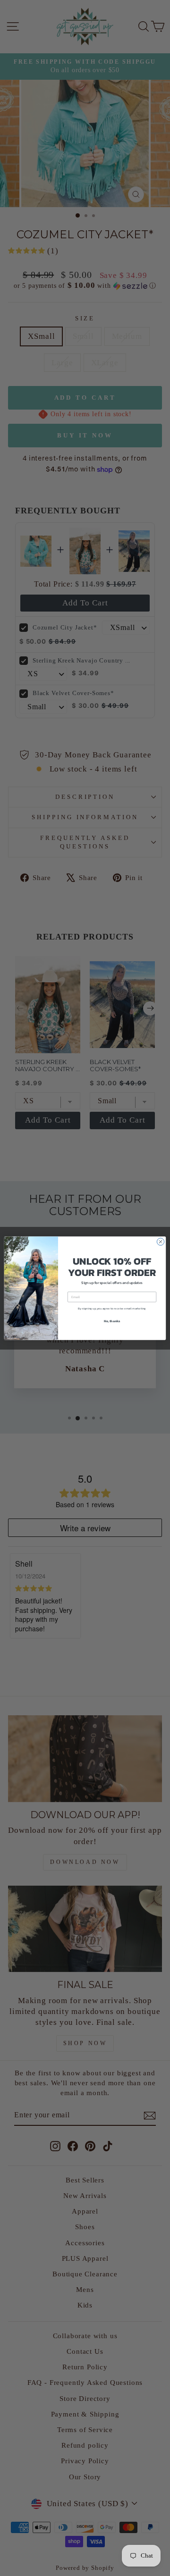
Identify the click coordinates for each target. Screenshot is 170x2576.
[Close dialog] (160, 1241)
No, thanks (112, 1321)
